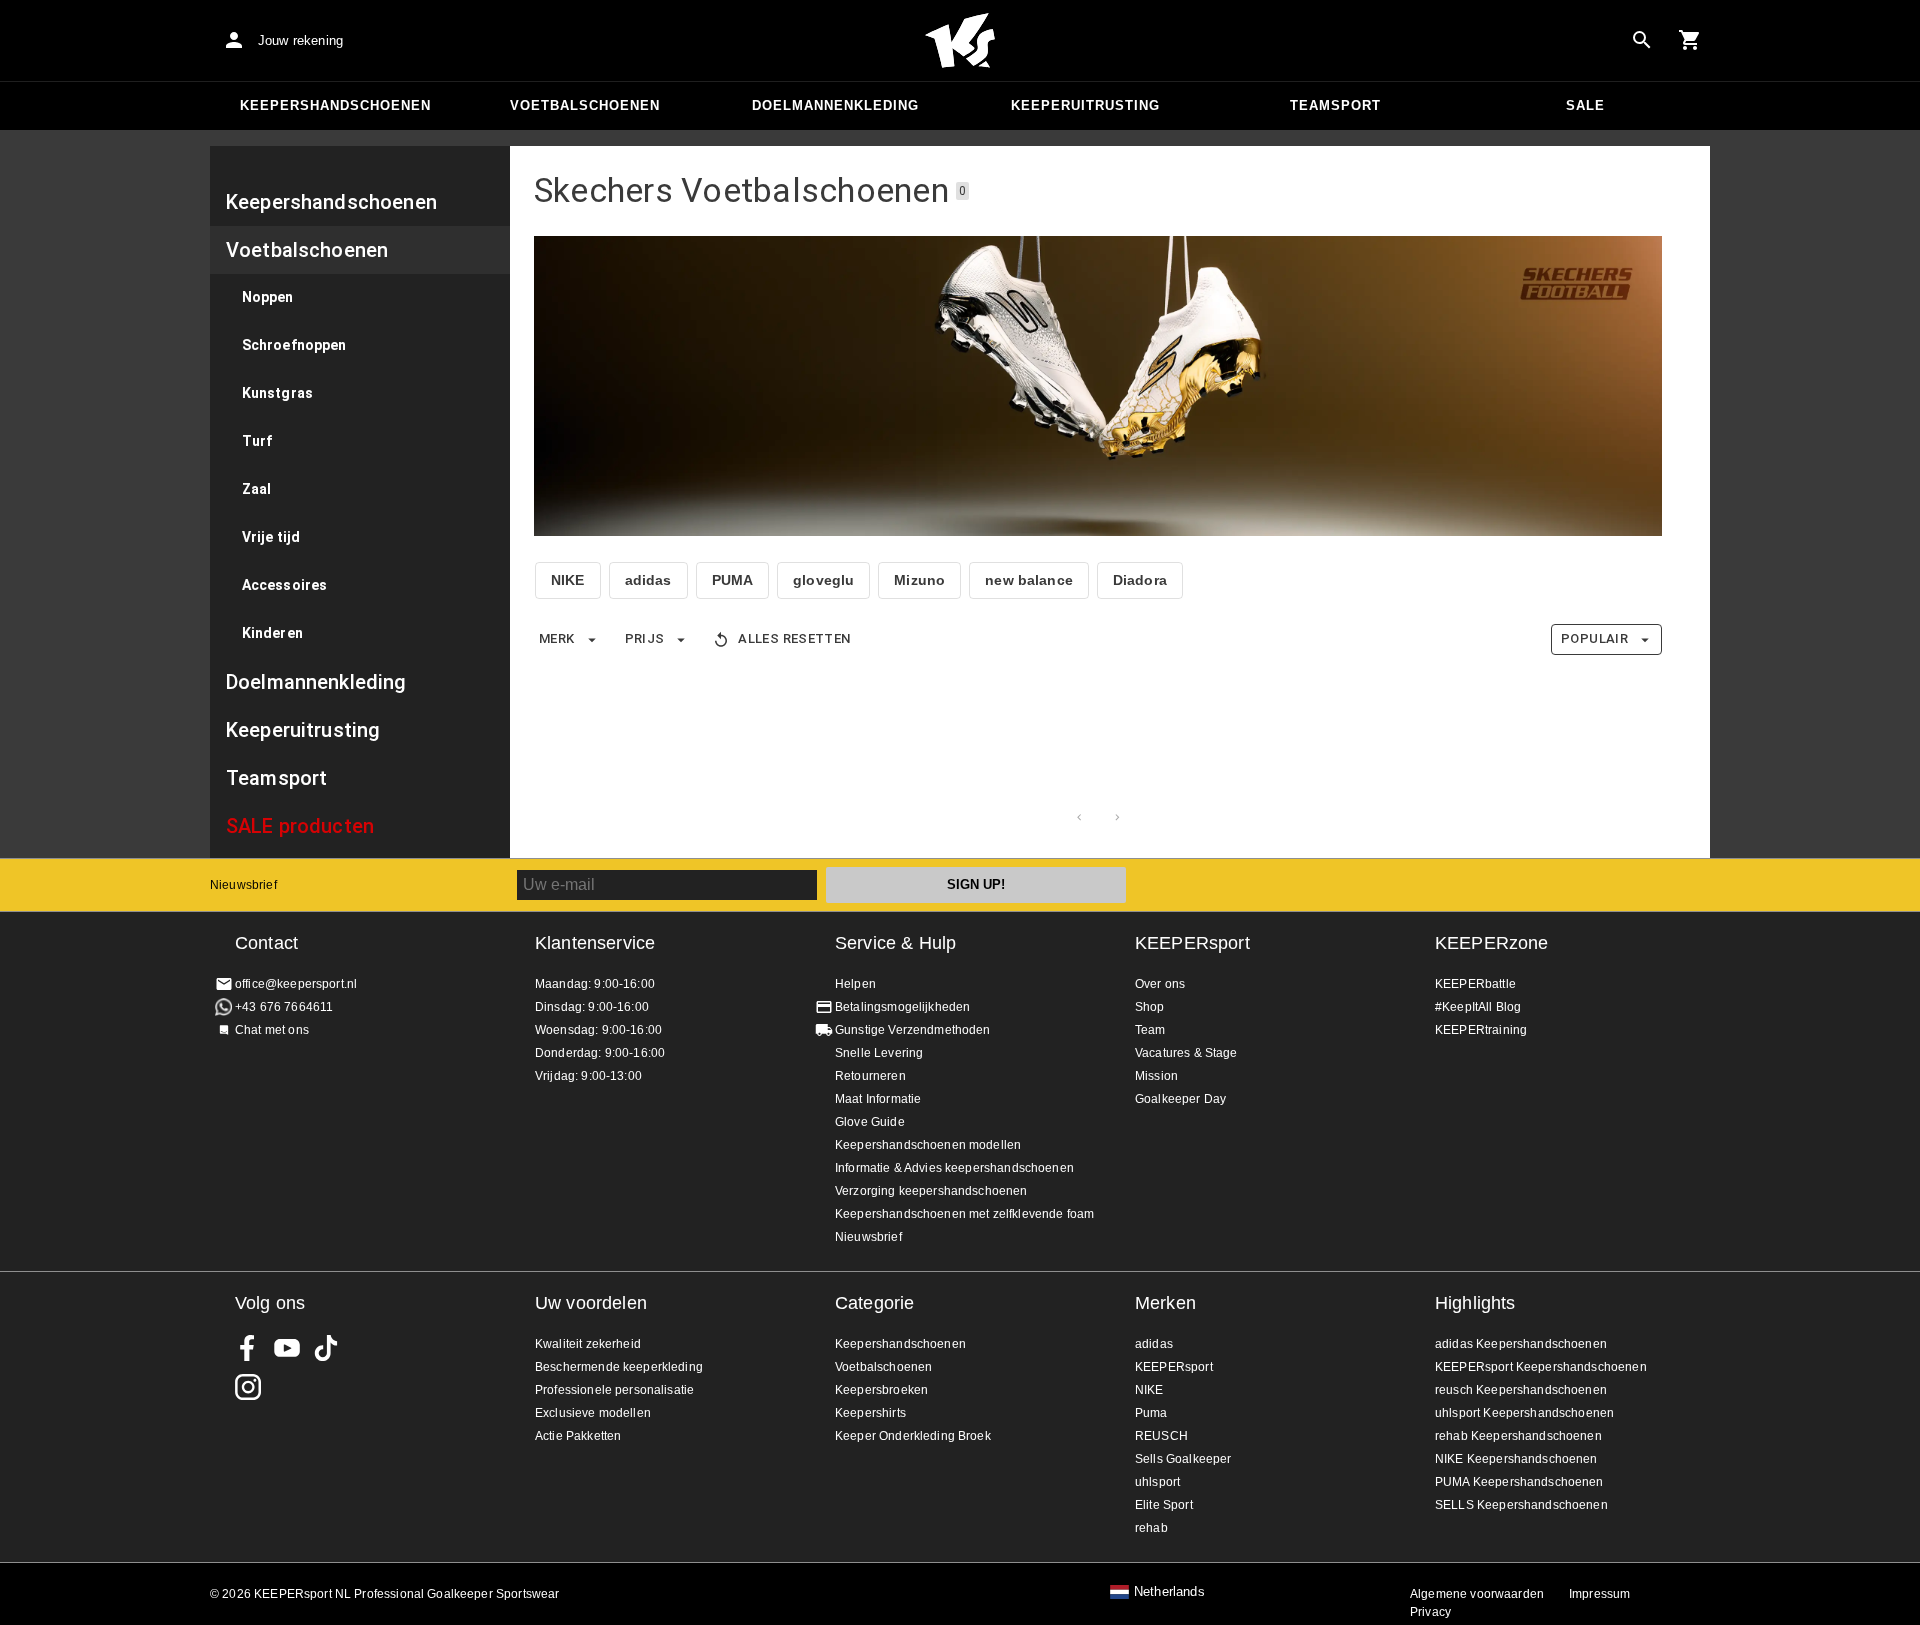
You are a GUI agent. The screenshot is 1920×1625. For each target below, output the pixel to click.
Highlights (1475, 1303)
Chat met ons (272, 1030)
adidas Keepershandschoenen (1521, 1344)
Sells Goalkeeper (1183, 1459)
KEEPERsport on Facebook (248, 1348)
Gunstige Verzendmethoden (913, 1030)
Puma (1151, 1413)
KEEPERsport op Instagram (248, 1387)
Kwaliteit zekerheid (588, 1344)
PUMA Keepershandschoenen (1519, 1482)
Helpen (855, 984)
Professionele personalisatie (614, 1390)
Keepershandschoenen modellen (928, 1145)
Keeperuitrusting (1085, 105)
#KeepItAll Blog (1478, 1007)
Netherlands (1169, 1592)
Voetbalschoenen (585, 105)
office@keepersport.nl (296, 984)
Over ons (1160, 984)
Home (960, 41)
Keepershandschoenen (335, 105)
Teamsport (1335, 105)
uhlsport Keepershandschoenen (1524, 1413)
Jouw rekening (300, 40)
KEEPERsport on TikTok (326, 1348)
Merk (557, 638)
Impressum (1599, 1594)
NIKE (568, 580)
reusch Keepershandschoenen (1521, 1390)
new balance (1029, 580)
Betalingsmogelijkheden (902, 1007)
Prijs (645, 638)
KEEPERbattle (1475, 984)
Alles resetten (794, 638)
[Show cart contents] (1690, 40)
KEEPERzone (1492, 943)
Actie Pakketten (578, 1436)
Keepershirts (870, 1413)
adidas (648, 580)
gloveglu (823, 580)
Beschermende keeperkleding (619, 1367)
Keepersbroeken (881, 1390)
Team (1150, 1030)
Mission (1156, 1076)
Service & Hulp (895, 943)
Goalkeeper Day (1180, 1099)
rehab (1151, 1528)
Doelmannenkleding (835, 105)
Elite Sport (1164, 1505)
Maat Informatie (878, 1099)
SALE (1585, 105)
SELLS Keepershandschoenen (1521, 1505)
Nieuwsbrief (243, 885)
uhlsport (1157, 1482)
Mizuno (919, 580)
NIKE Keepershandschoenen (1516, 1459)
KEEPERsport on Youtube (287, 1348)
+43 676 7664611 (284, 1007)
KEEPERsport (1192, 943)
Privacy (1430, 1612)
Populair (1594, 638)
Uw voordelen (591, 1303)
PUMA (733, 580)
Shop (1150, 1007)
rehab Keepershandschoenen (1518, 1436)
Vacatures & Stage (1186, 1053)
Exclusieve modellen (593, 1413)
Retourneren (870, 1076)
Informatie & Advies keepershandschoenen (954, 1168)
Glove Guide (870, 1122)
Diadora (1140, 580)
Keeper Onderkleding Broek (913, 1436)
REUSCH (1161, 1436)
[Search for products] (1642, 40)
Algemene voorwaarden (1477, 1594)
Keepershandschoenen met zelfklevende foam (964, 1214)
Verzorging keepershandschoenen (931, 1191)
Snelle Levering (879, 1053)
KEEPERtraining (1481, 1030)
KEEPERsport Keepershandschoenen (1541, 1367)
